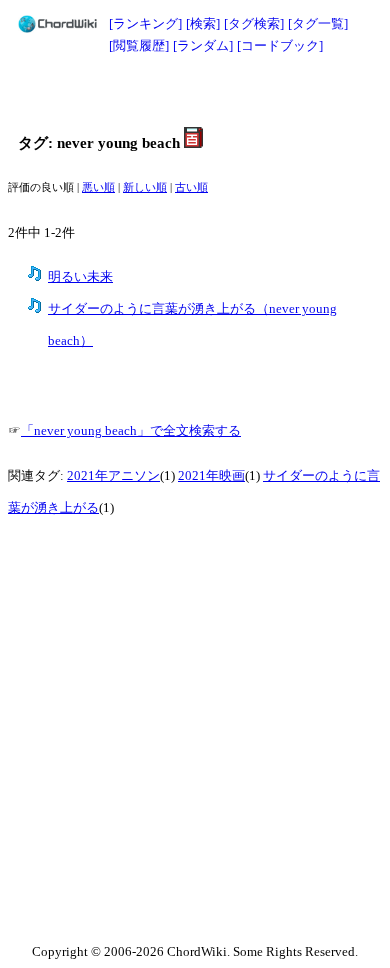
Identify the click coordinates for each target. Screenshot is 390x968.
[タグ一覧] (318, 23)
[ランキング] (145, 23)
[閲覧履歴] (139, 45)
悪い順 (98, 187)
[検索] (203, 23)
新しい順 (145, 187)
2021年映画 (211, 476)
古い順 (191, 187)
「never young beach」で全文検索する (131, 431)
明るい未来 (80, 277)
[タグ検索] (254, 23)
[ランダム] (203, 45)
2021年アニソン (113, 476)
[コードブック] (280, 45)
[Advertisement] (195, 92)
